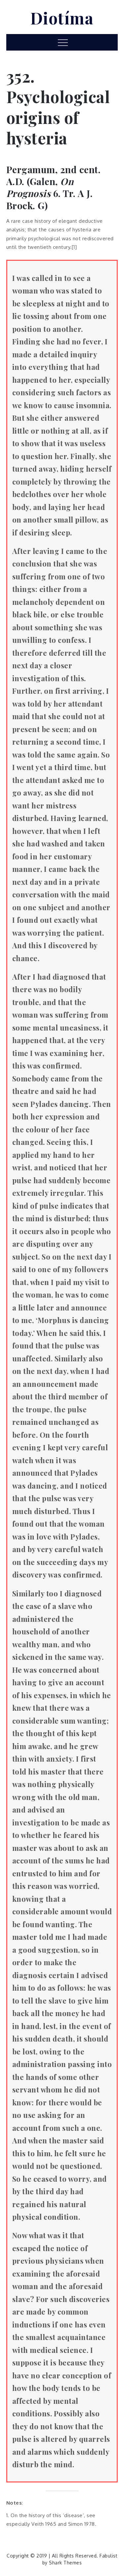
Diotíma (62, 18)
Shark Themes (65, 2563)
